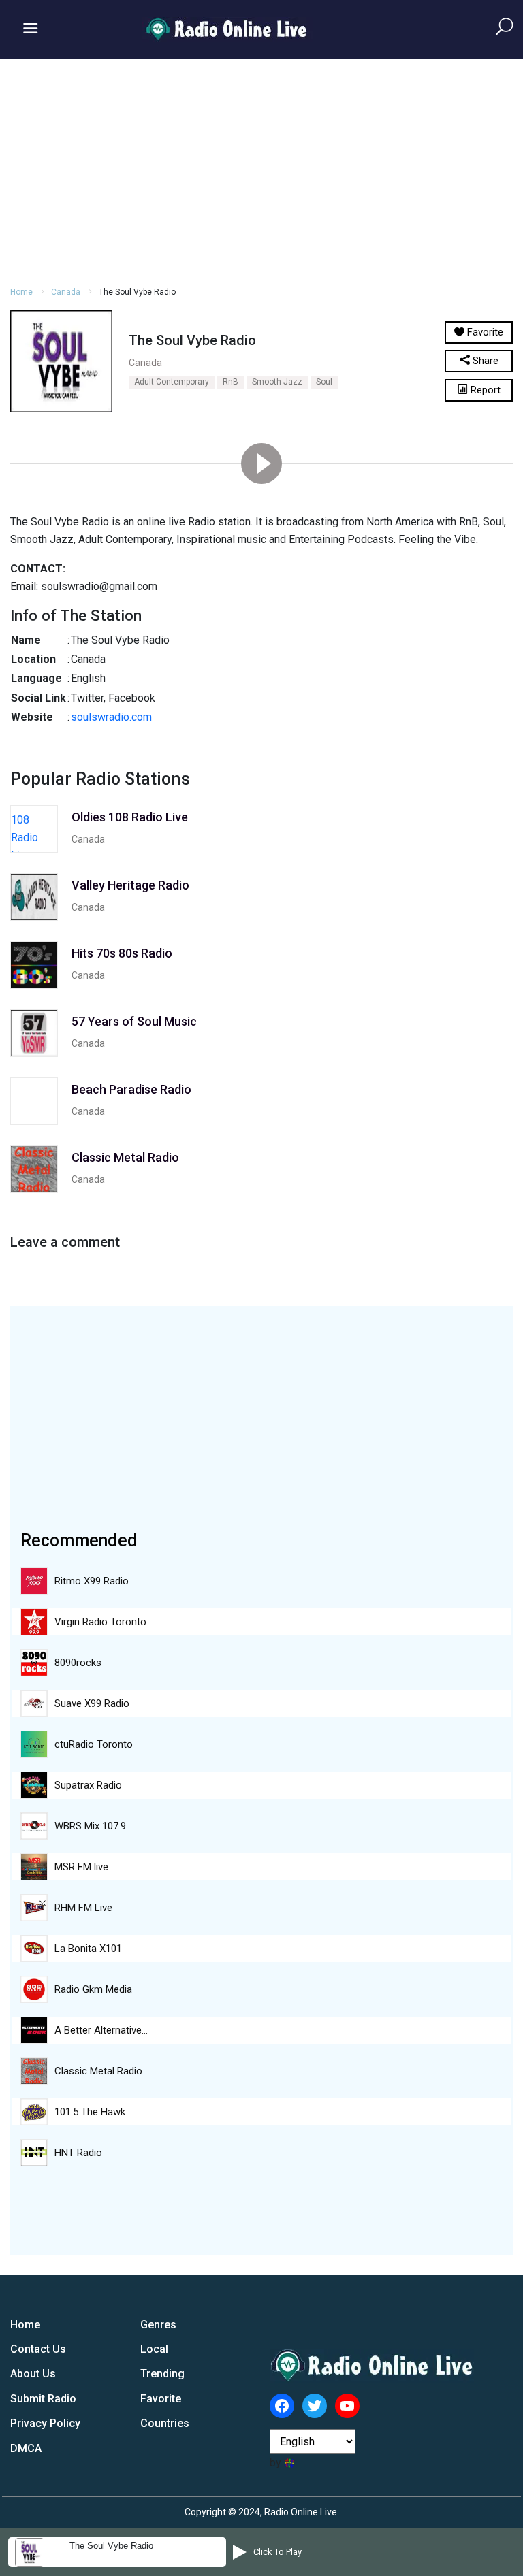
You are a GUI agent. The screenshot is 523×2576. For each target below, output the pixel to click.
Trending (162, 2374)
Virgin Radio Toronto (100, 1622)
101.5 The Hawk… (93, 2112)
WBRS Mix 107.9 (90, 1826)
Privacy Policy (45, 2423)
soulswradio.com (111, 717)
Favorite (161, 2399)
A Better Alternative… (101, 2030)
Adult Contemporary (172, 382)
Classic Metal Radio (98, 2071)
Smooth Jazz (277, 382)
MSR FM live (81, 1867)
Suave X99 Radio (92, 1703)
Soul (324, 382)
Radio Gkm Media (93, 1989)
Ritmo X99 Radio (92, 1581)
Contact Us (38, 2349)
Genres (158, 2325)
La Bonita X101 (88, 1949)
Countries (165, 2423)
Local (154, 2349)
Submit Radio (43, 2399)
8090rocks (78, 1663)
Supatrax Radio (88, 1785)
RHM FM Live (83, 1908)
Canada (66, 292)
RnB (231, 382)
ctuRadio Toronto (94, 1744)
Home (21, 292)
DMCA (26, 2448)
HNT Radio (78, 2153)
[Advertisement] (261, 170)
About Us (33, 2374)
